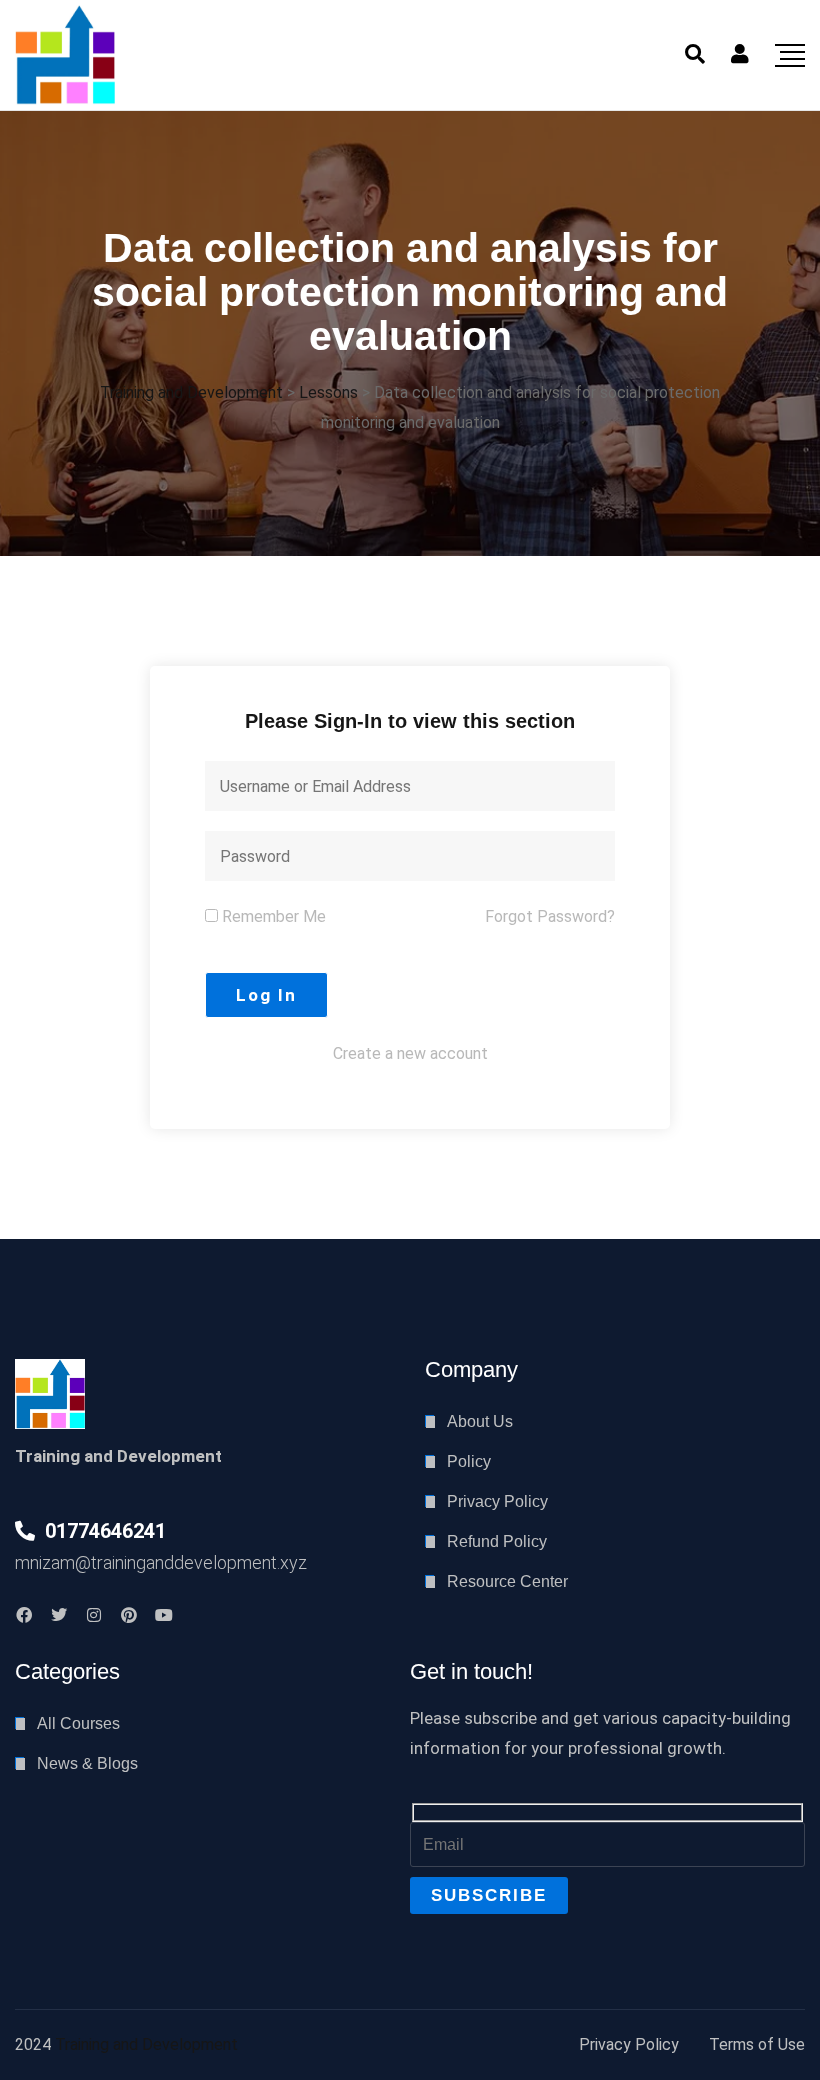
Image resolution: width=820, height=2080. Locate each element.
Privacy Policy (497, 1501)
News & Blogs (87, 1763)
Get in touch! (471, 1671)
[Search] (695, 54)
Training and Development (146, 2044)
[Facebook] (24, 1615)
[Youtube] (164, 1615)
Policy (469, 1461)
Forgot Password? (550, 916)
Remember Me (272, 916)
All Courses (78, 1723)
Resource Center (507, 1581)
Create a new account (410, 1053)
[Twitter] (59, 1615)
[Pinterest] (129, 1615)
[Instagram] (94, 1615)
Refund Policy (497, 1541)
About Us (480, 1421)
